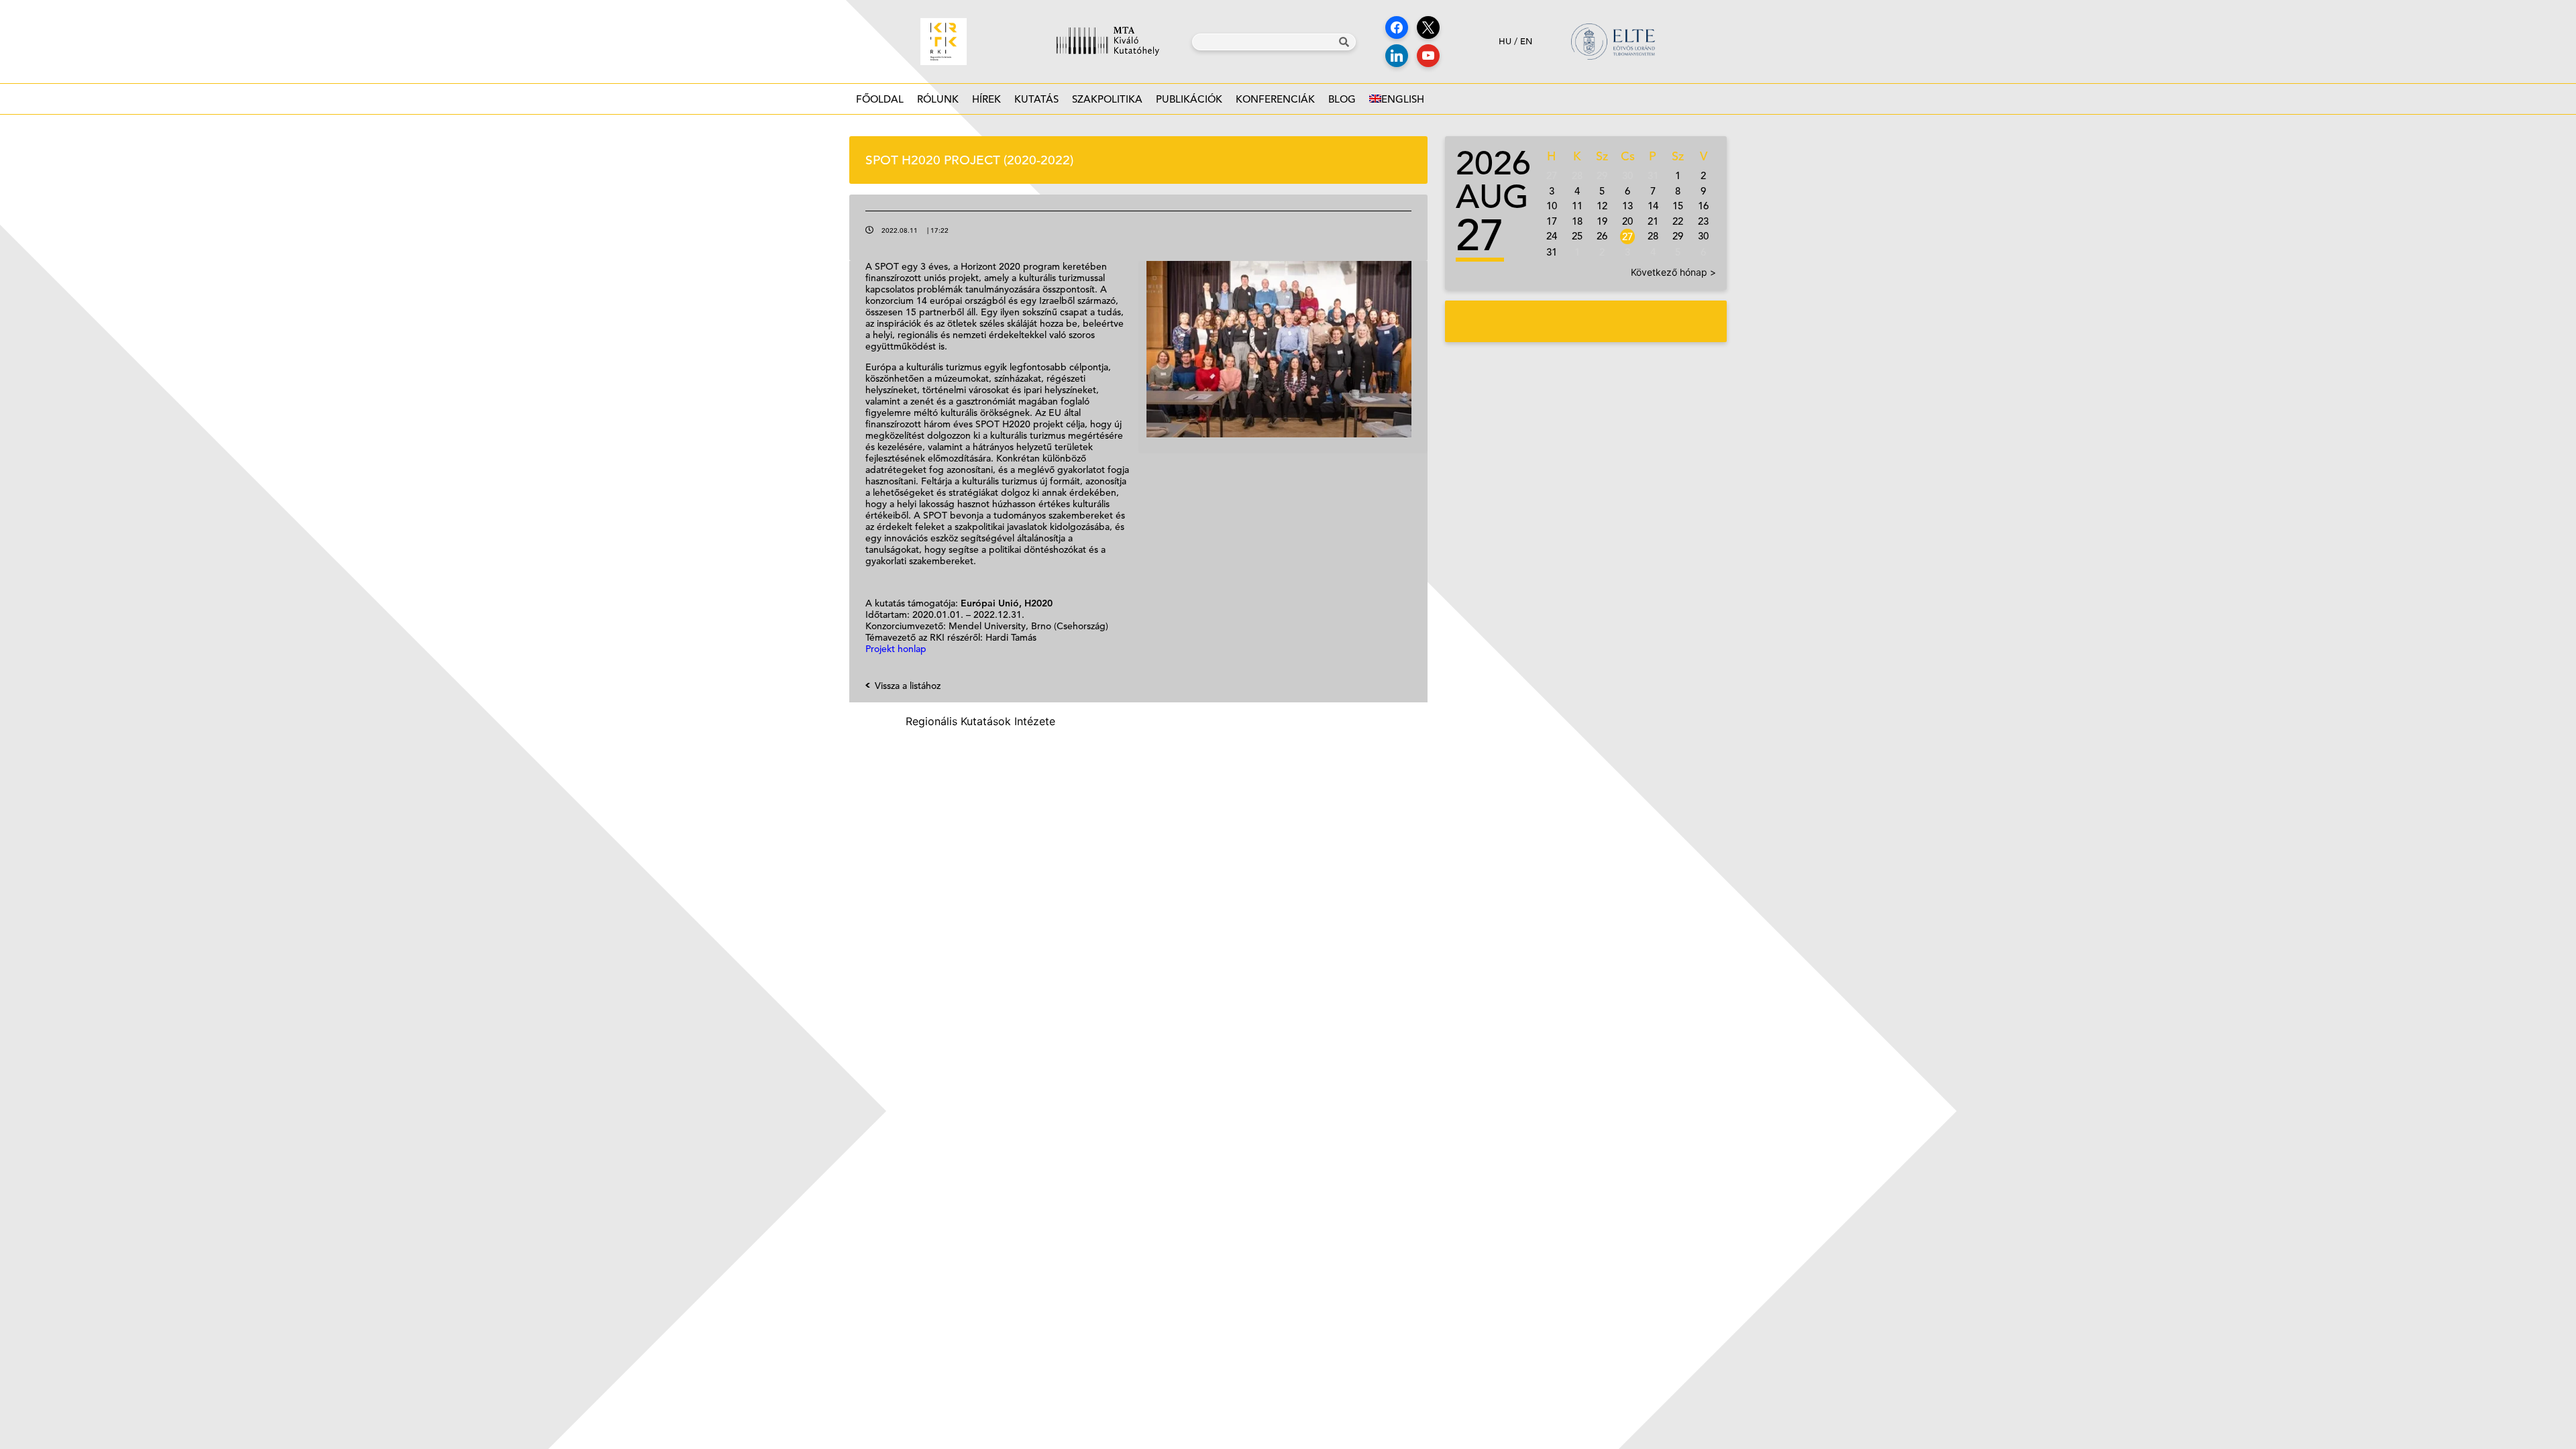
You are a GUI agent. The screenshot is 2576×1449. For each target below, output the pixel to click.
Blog (1342, 99)
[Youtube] (1428, 56)
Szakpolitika (1107, 99)
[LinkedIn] (1397, 56)
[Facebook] (1397, 28)
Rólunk (938, 99)
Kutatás (1036, 99)
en (1526, 41)
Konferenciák (1275, 99)
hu (1505, 41)
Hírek (986, 99)
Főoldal (880, 99)
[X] (1428, 28)
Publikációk (1189, 99)
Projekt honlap (896, 649)
